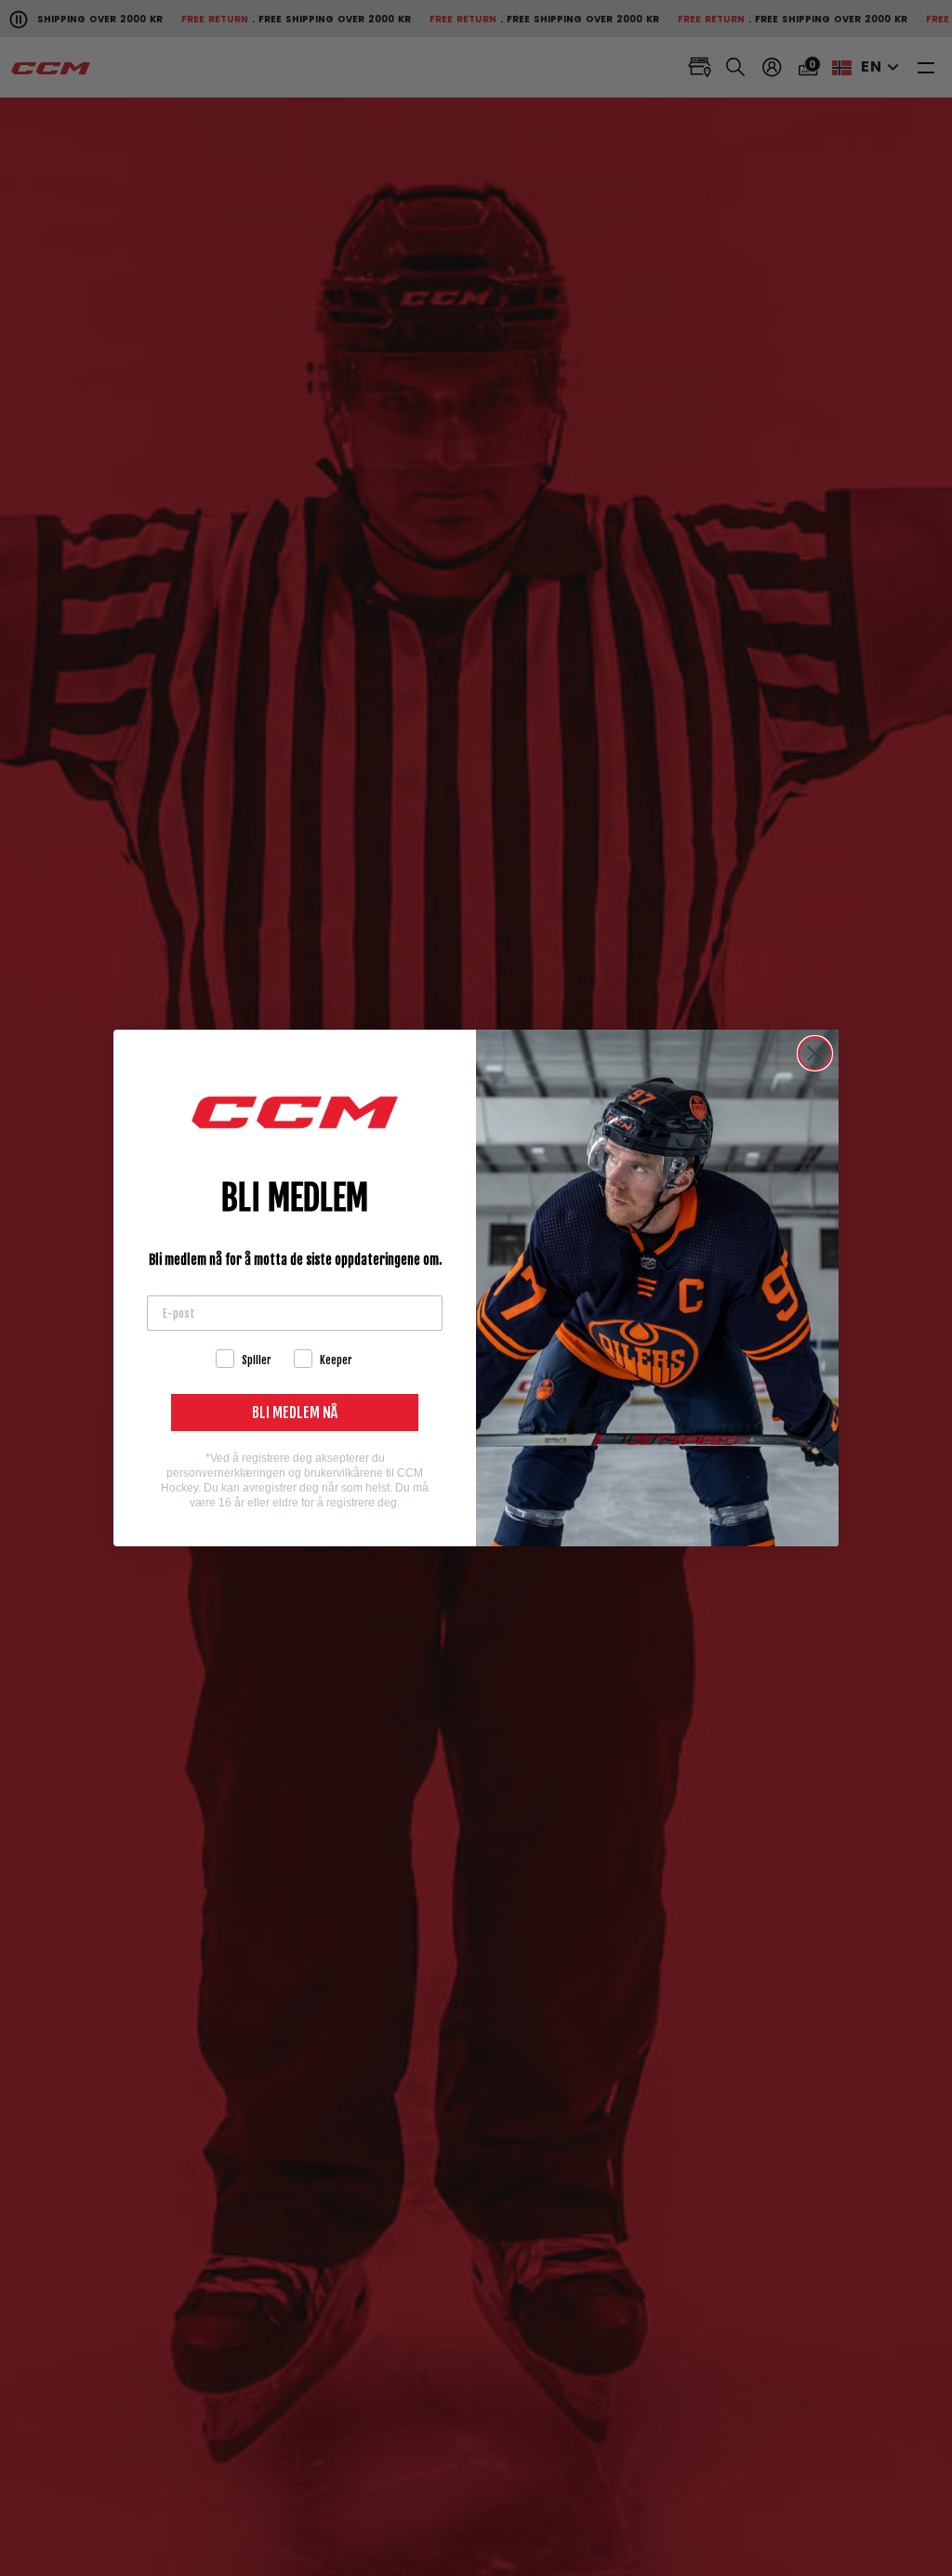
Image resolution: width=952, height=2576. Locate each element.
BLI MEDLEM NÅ (295, 1413)
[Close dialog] (815, 1053)
